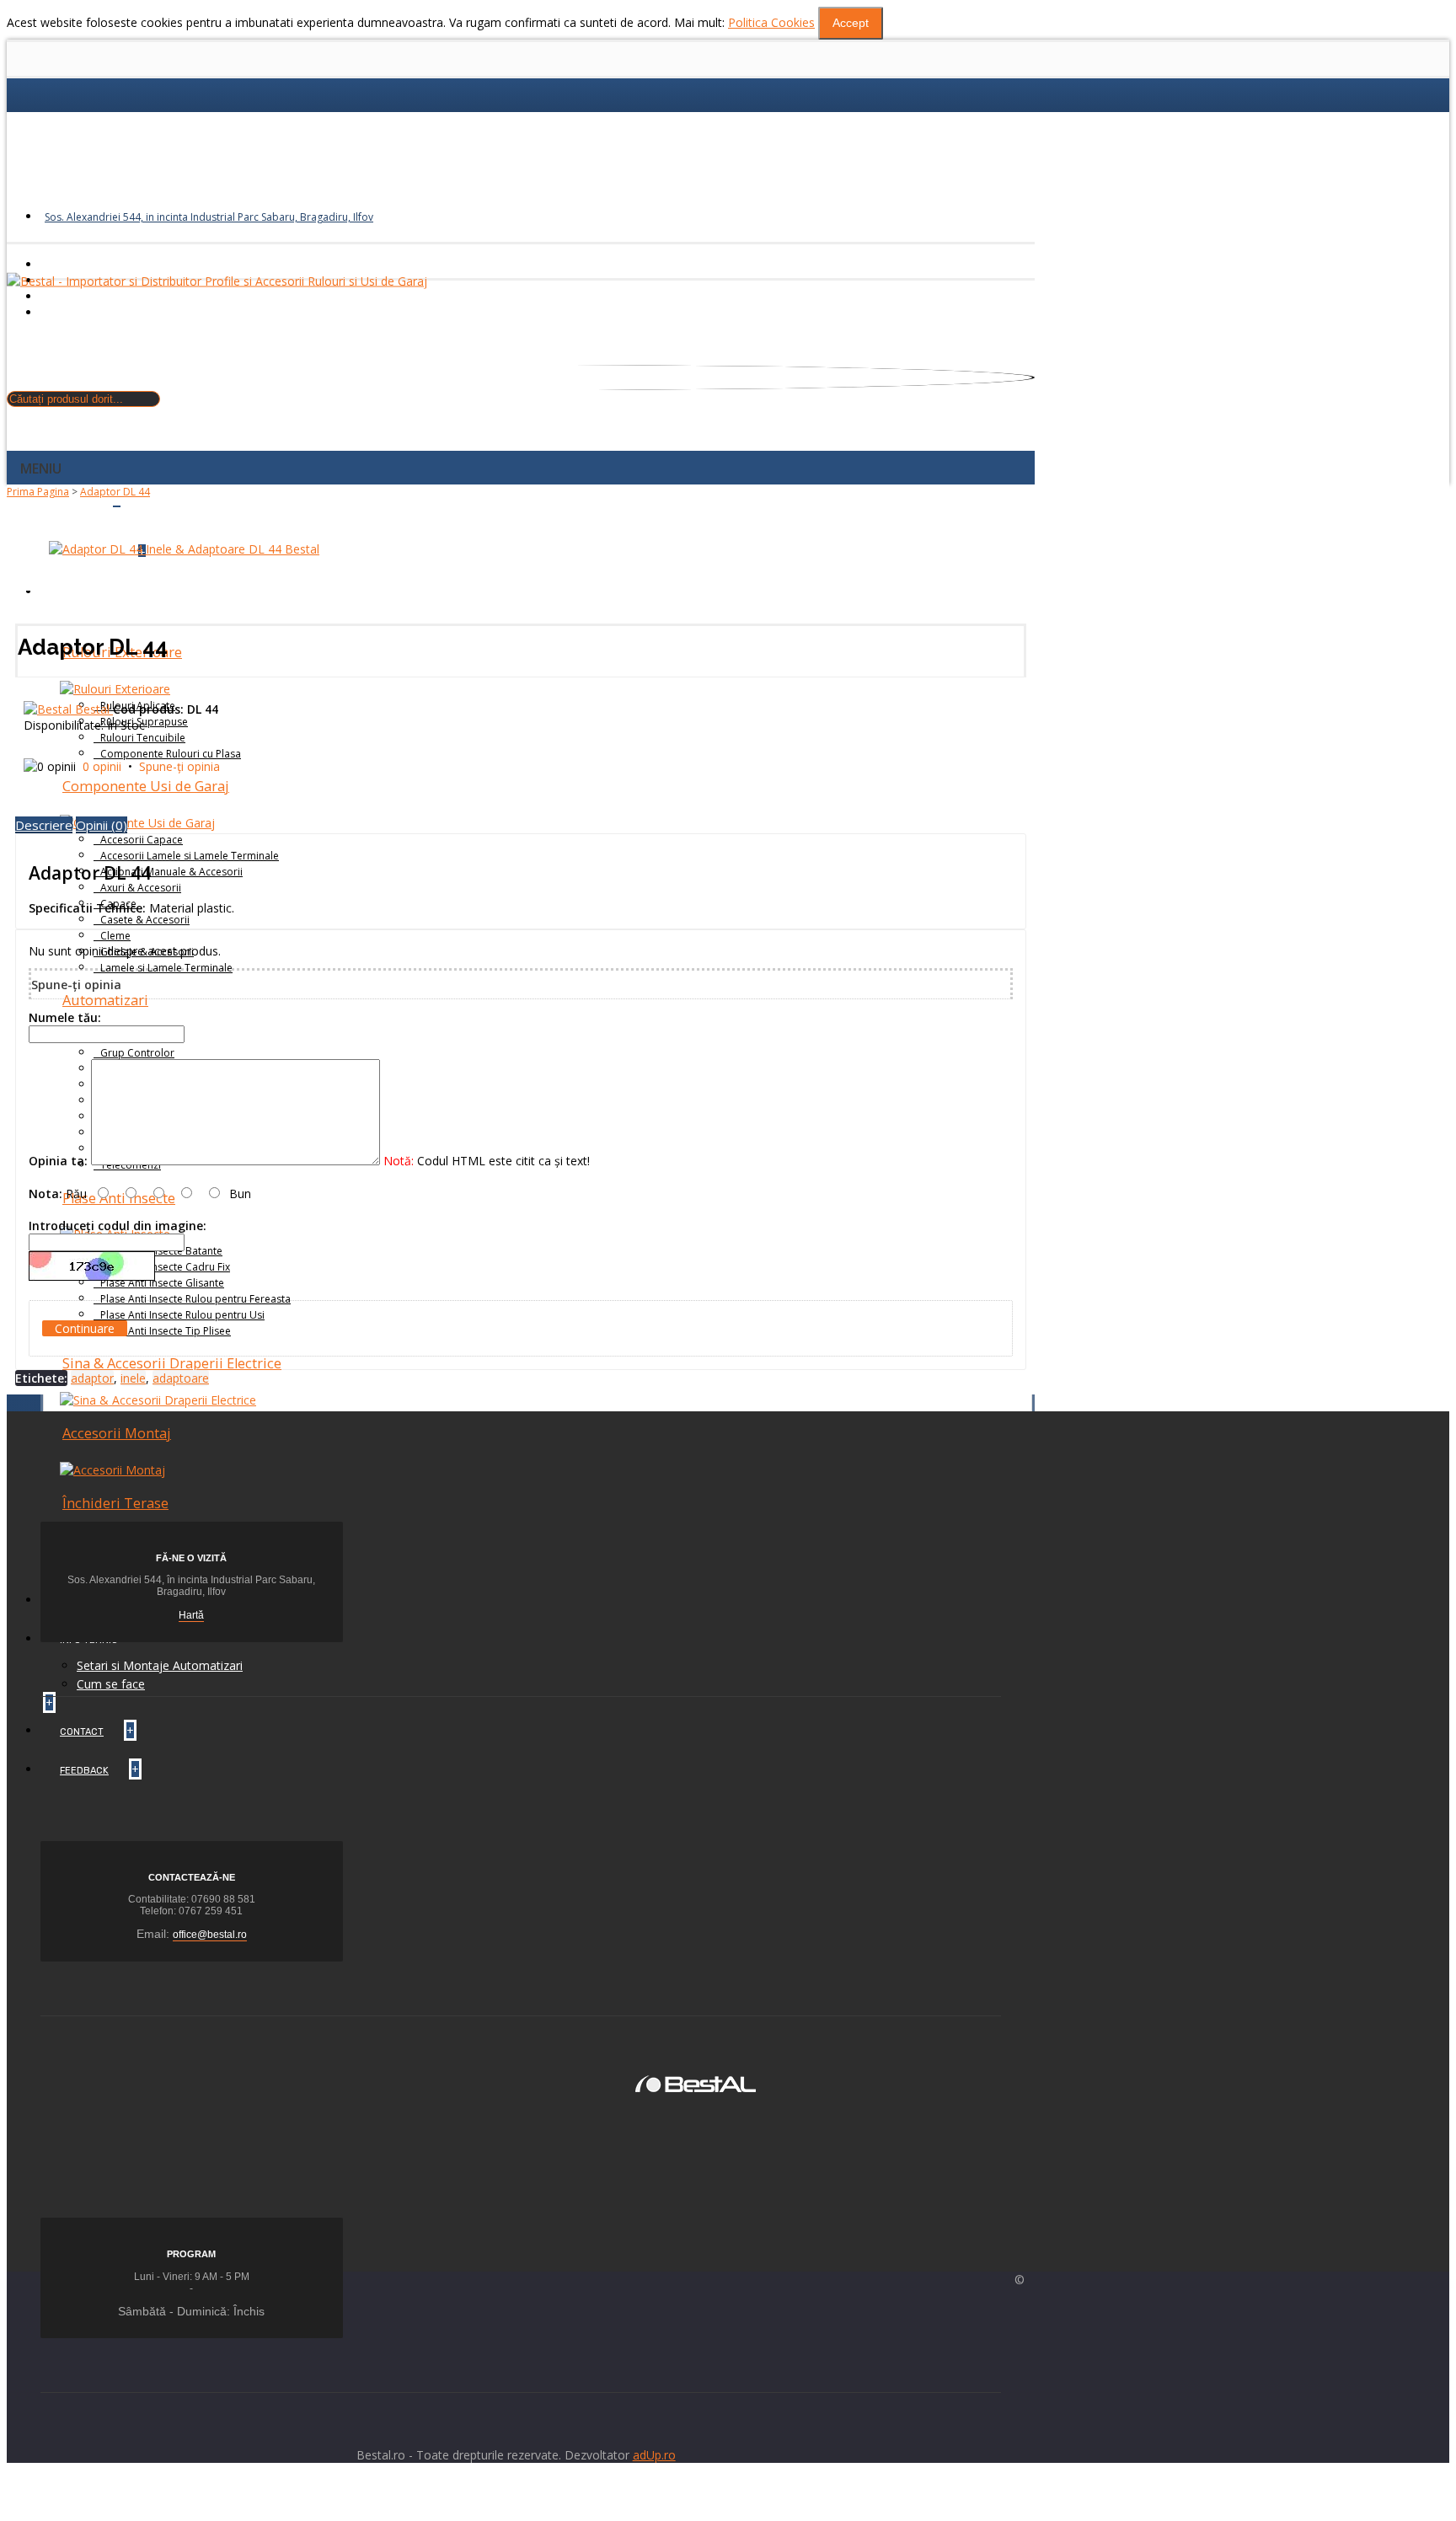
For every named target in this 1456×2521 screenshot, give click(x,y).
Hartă (191, 1615)
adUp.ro (654, 2455)
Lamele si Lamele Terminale (166, 968)
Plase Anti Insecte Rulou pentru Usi (182, 1315)
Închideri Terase (115, 1503)
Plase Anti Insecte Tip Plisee (166, 1331)
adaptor (92, 1378)
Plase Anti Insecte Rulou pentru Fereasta (195, 1299)
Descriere (44, 825)
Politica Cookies (771, 22)
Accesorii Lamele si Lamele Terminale (190, 856)
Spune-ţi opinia (179, 766)
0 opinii (102, 766)
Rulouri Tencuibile (143, 738)
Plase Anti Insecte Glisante (162, 1283)
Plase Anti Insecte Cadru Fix (165, 1267)
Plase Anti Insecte (119, 1198)
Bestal (94, 709)
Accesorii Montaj (117, 1433)
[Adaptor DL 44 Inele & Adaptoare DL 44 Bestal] (184, 549)
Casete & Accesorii (145, 920)
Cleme (115, 936)
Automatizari (105, 1000)
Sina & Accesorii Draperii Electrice (172, 1363)
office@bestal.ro (210, 1935)
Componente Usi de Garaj (146, 786)
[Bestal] (696, 2082)
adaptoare (181, 1378)
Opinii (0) (102, 825)
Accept (851, 23)
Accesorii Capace (142, 840)
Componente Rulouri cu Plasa (171, 754)
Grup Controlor (137, 1053)
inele (133, 1378)
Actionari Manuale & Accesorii (171, 872)
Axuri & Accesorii (141, 888)
